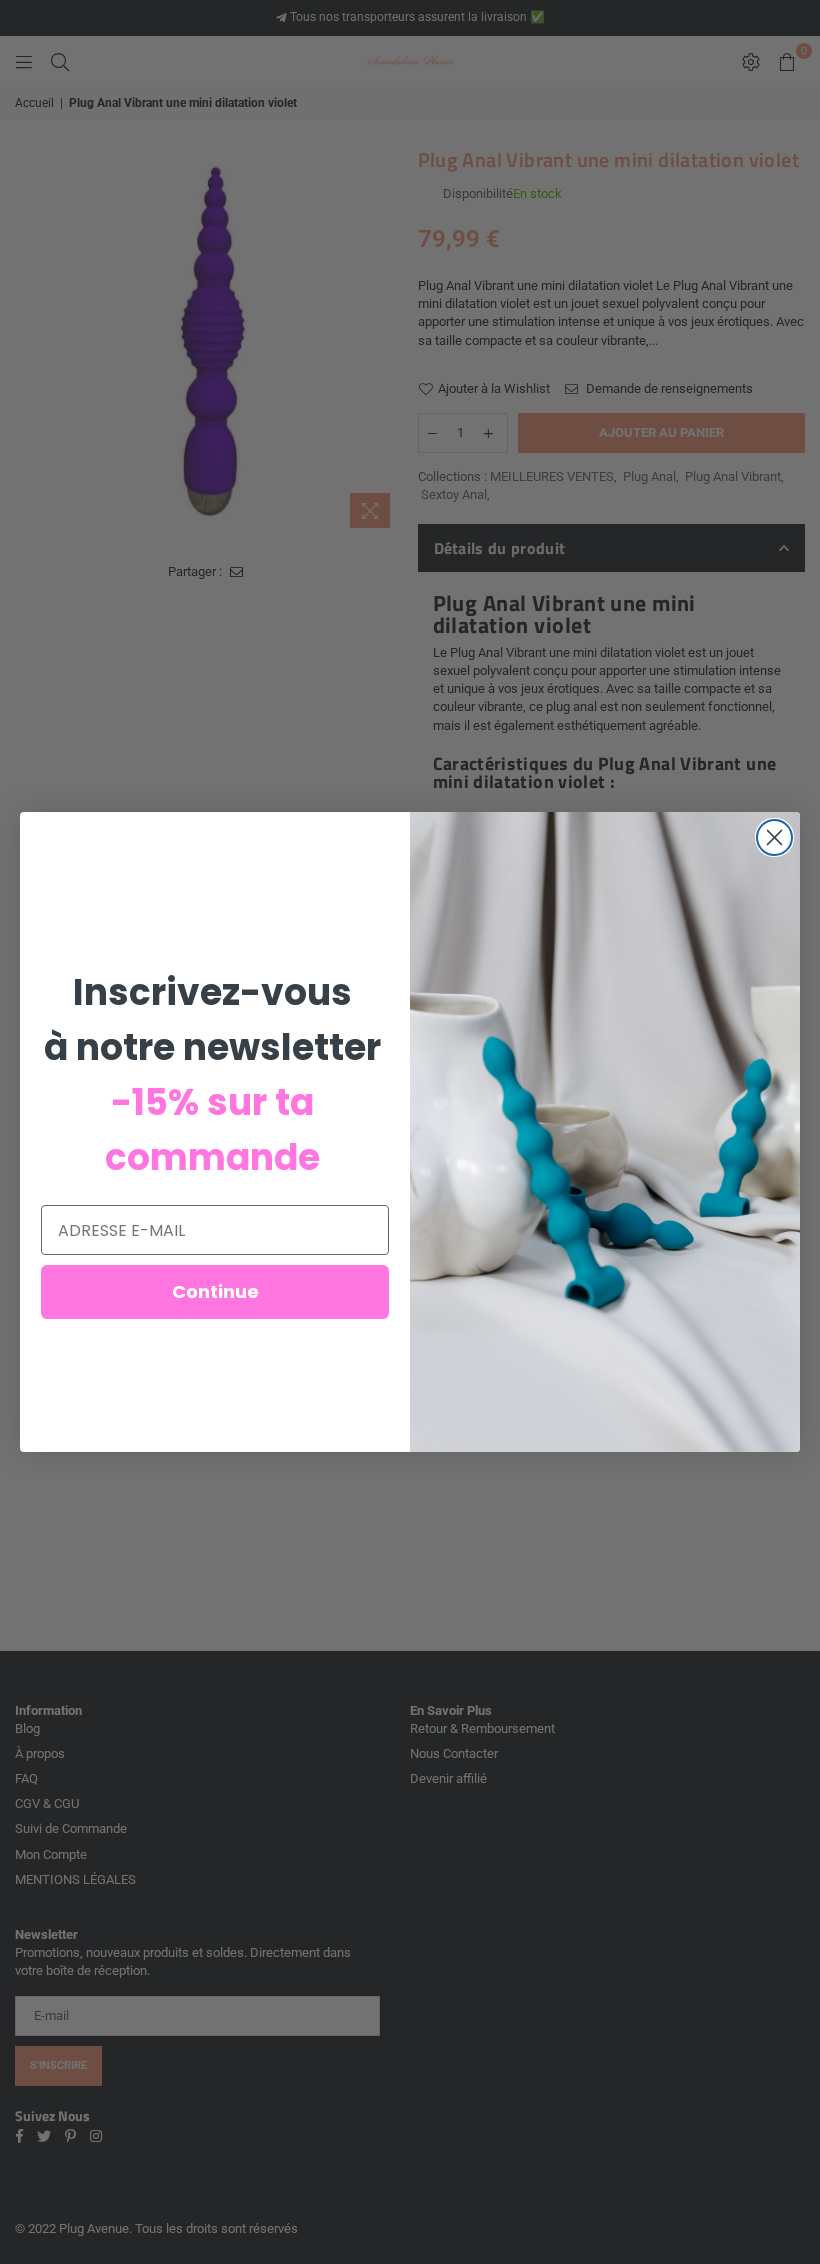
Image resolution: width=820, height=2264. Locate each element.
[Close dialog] (774, 837)
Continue (215, 1291)
